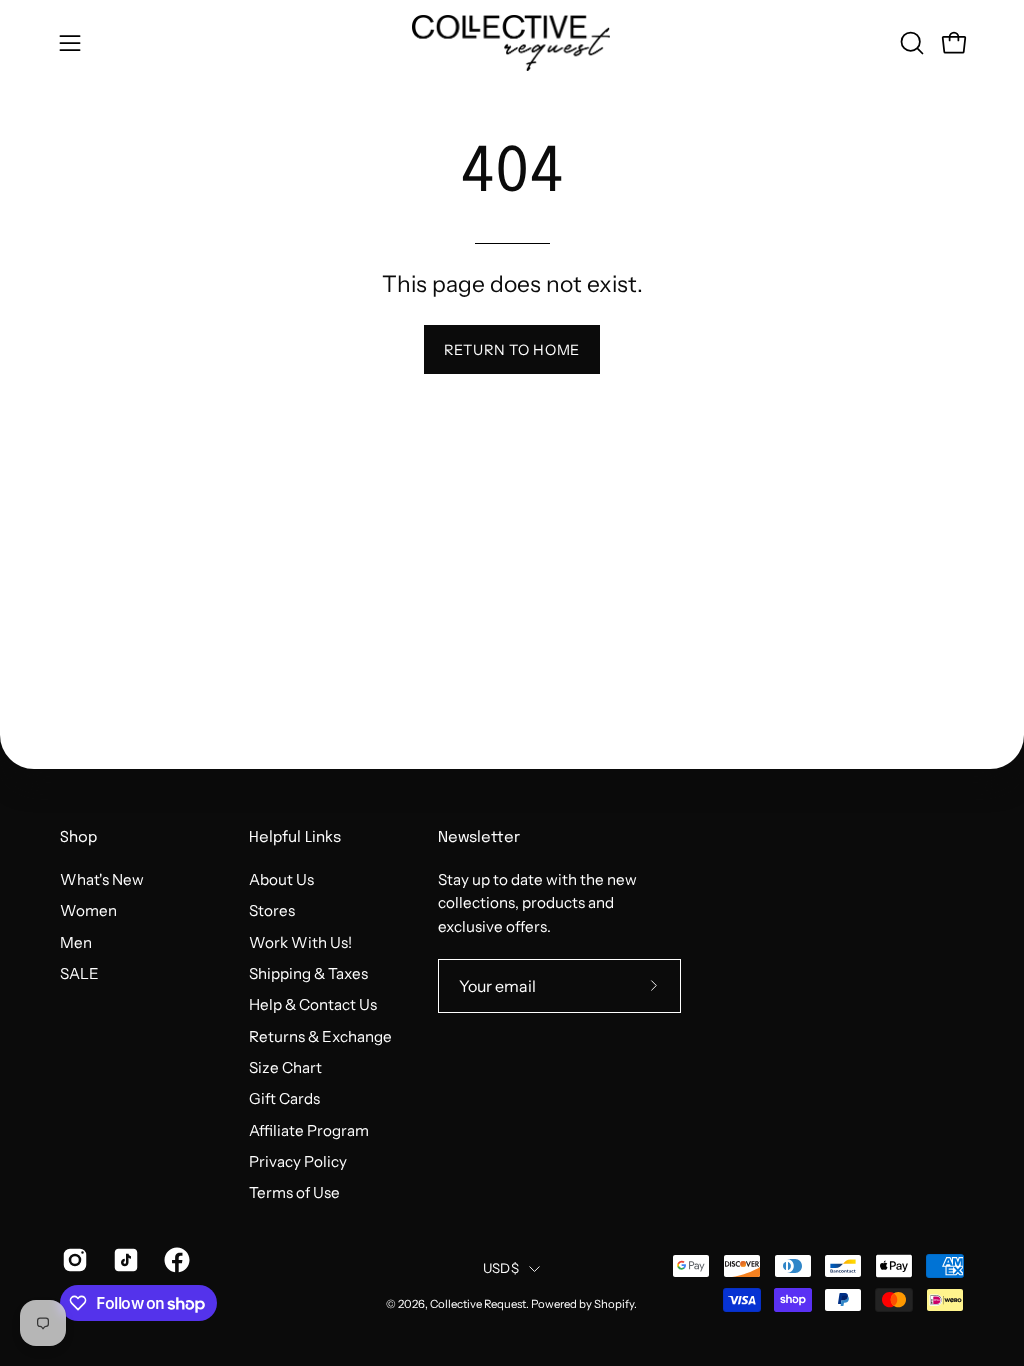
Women (88, 910)
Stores (272, 910)
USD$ (501, 1268)
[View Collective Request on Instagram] (72, 1260)
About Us (281, 879)
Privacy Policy (298, 1161)
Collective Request (478, 1304)
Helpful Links (295, 838)
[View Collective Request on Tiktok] (123, 1260)
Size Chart (285, 1067)
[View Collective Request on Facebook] (174, 1260)
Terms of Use (294, 1192)
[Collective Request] (512, 43)
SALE (79, 973)
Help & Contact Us (313, 1004)
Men (76, 941)
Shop (78, 838)
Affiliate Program (309, 1129)
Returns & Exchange (320, 1035)
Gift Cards (284, 1098)
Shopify (614, 1304)
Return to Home (512, 350)
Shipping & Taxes (308, 973)
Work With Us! (300, 941)
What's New (102, 879)
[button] (910, 43)
